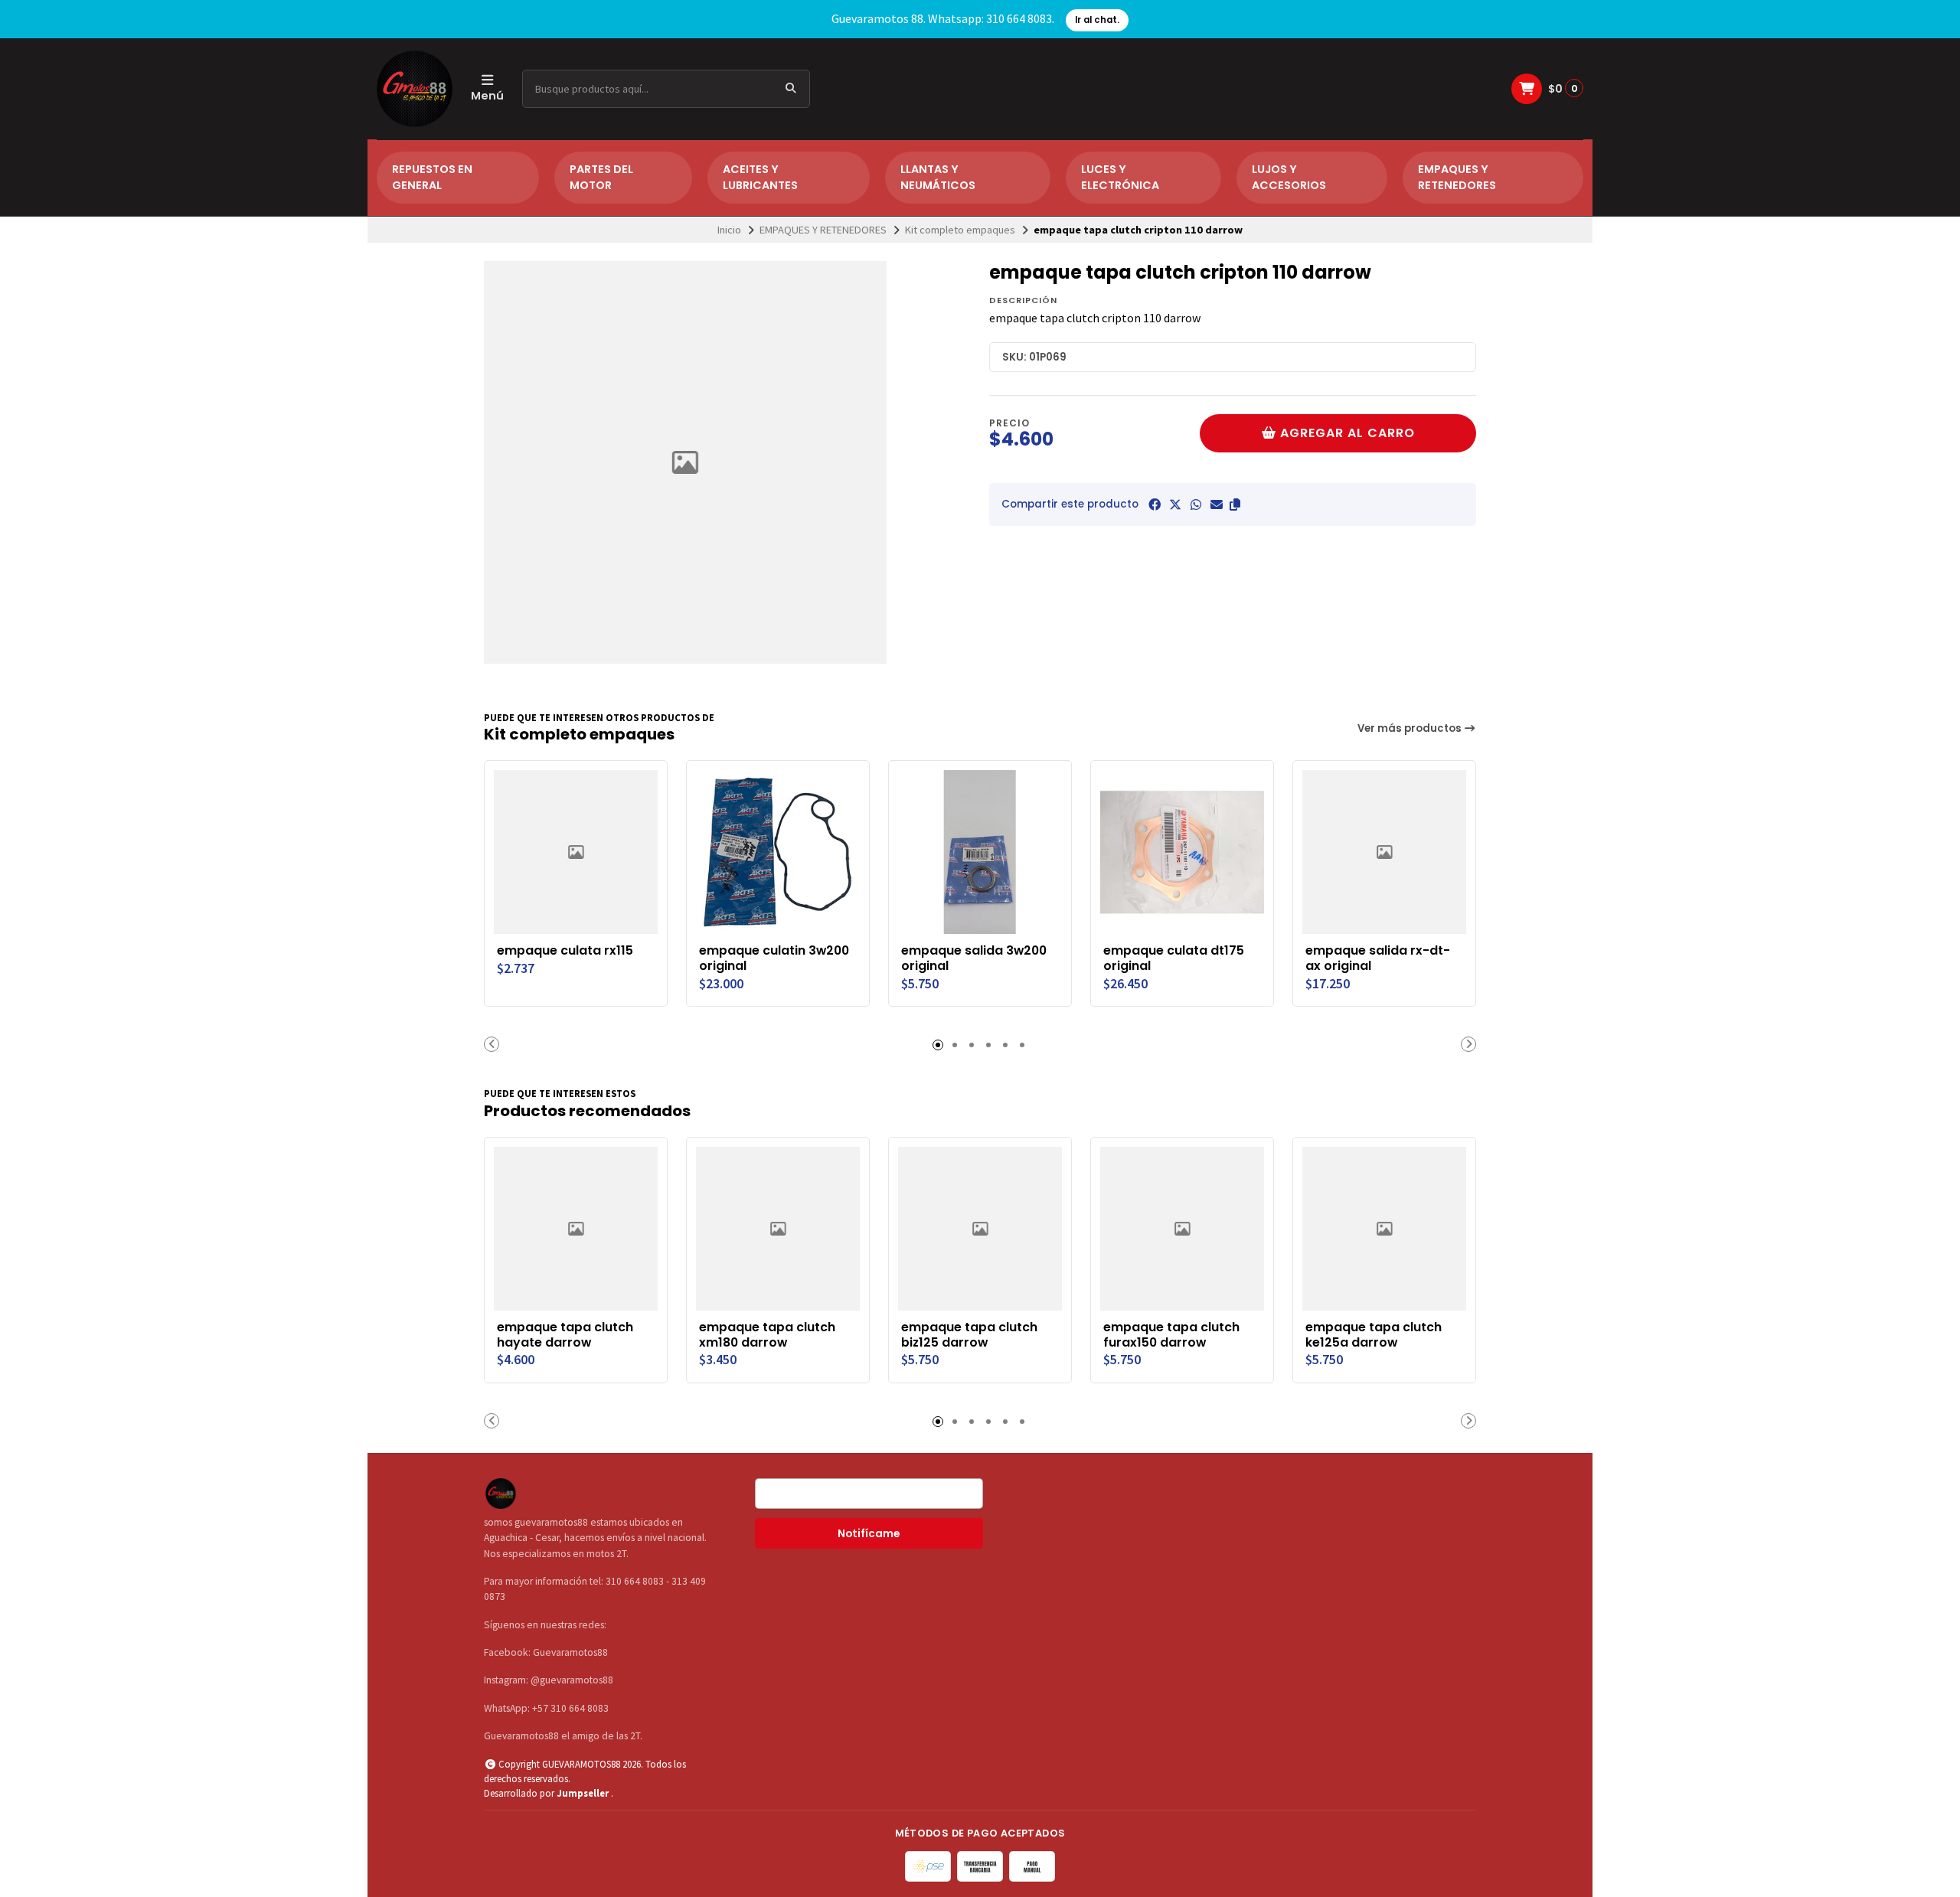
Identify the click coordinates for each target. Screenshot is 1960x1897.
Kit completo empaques (960, 230)
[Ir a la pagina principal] (415, 89)
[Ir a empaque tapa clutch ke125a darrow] (1384, 1229)
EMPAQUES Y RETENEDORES (1457, 178)
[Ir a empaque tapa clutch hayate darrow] (576, 1229)
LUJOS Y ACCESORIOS (1289, 178)
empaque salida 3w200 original (974, 958)
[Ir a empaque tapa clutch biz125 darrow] (980, 1229)
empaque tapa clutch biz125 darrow (969, 1335)
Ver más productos (1411, 728)
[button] (1235, 504)
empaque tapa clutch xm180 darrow (767, 1335)
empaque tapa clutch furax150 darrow (1171, 1335)
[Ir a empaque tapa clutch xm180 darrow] (778, 1229)
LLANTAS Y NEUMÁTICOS (938, 178)
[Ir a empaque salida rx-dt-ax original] (1384, 852)
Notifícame (869, 1534)
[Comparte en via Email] (1217, 504)
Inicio (729, 230)
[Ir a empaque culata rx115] (576, 852)
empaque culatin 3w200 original (774, 958)
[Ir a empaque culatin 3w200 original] (778, 852)
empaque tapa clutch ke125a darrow (1374, 1335)
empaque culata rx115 (565, 951)
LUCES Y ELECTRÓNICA (1120, 178)
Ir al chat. (1097, 20)
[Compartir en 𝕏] (1175, 504)
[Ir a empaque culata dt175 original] (1182, 852)
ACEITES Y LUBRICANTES (760, 178)
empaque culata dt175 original (1174, 958)
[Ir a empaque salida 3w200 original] (980, 852)
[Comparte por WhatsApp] (1196, 504)
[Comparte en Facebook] (1155, 504)
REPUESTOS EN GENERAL (432, 178)
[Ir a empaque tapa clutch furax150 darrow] (1182, 1229)
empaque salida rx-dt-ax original (1378, 958)
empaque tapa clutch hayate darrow (565, 1335)
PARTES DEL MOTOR (601, 178)
